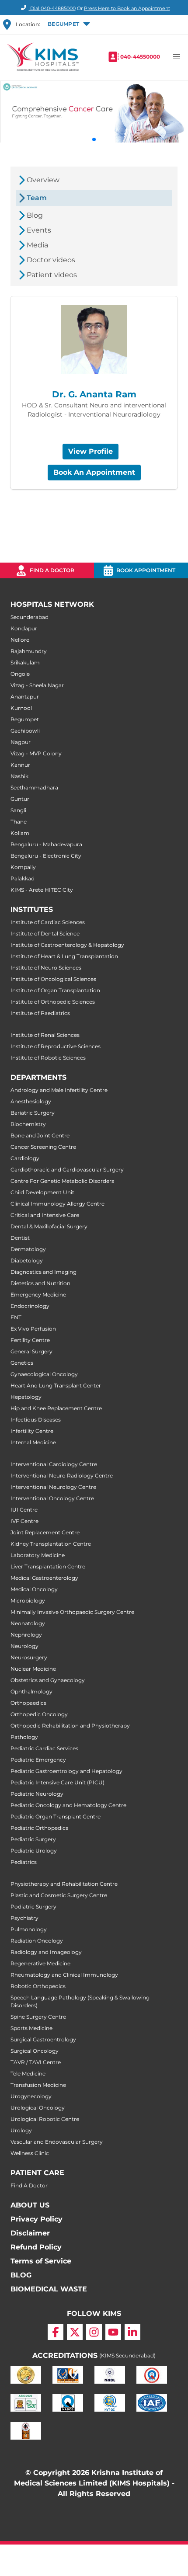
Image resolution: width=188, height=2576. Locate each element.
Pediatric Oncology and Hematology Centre (68, 1805)
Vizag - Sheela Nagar (37, 685)
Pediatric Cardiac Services (44, 1748)
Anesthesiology (31, 1101)
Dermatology (28, 1249)
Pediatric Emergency (38, 1760)
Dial (52, 8)
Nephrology (26, 1635)
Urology (21, 2130)
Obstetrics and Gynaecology (48, 1680)
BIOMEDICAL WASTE (49, 2289)
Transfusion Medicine (38, 2085)
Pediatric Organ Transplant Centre (56, 1816)
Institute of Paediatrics (40, 1013)
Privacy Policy (37, 2219)
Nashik (19, 776)
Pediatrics (24, 1862)
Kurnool (21, 708)
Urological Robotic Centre (45, 2119)
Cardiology (25, 1158)
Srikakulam (25, 662)
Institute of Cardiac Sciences (48, 922)
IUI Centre (24, 1510)
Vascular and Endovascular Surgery (57, 2142)
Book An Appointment (94, 472)
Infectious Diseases (36, 1420)
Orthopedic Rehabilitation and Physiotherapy (70, 1726)
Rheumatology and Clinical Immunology (64, 1975)
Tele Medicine (28, 2074)
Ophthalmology (31, 1691)
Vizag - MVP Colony (36, 753)
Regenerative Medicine (40, 1963)
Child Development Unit (42, 1192)
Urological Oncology (38, 2108)
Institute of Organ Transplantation (55, 990)
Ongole (20, 674)
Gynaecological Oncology (44, 1374)
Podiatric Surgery (33, 1907)
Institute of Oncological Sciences (53, 979)
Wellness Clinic (30, 2153)
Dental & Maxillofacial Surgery (49, 1226)
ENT (16, 1317)
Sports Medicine (31, 2028)
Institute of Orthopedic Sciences (53, 1002)
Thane (19, 822)
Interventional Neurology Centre (53, 1487)
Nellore (20, 640)
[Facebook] (56, 2332)
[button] (68, 24)
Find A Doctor (29, 2185)
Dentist (20, 1238)
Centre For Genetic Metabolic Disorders (62, 1181)
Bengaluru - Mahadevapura (46, 844)
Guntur (20, 799)
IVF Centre (24, 1521)
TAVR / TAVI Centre (36, 2062)
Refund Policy (36, 2247)
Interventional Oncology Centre (52, 1498)
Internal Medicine (33, 1442)
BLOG (21, 2275)
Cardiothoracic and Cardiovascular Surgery (67, 1170)
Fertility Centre (30, 1340)
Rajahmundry (29, 651)
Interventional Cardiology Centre (54, 1464)
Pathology (24, 1737)
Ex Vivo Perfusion (33, 1329)
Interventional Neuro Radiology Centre (62, 1476)
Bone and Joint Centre (40, 1135)
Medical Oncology (34, 1589)
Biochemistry (28, 1124)
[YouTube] (113, 2332)
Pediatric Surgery (33, 1839)
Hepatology (26, 1397)
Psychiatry (24, 1918)
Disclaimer (30, 2233)
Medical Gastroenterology (44, 1578)
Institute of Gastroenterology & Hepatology (67, 945)
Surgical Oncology (35, 2051)
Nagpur (21, 742)
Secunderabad (30, 617)
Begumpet (25, 719)
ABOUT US (30, 2205)
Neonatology (28, 1623)
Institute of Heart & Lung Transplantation (64, 956)
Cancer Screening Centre (43, 1147)
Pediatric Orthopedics (39, 1828)
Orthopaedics (28, 1703)
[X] (75, 2332)
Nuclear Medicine (33, 1669)
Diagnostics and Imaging (44, 1272)
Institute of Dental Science (45, 933)
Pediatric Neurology (37, 1794)
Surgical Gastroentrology (43, 2039)
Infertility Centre (32, 1431)
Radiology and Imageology (46, 1952)
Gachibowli (25, 731)
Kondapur (24, 628)
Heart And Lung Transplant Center (56, 1385)
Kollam (20, 833)
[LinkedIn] (132, 2332)
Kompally (23, 867)
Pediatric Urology (34, 1851)
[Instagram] (94, 2332)
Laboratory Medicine (38, 1555)
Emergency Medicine (38, 1295)
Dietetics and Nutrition (40, 1283)
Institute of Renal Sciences (45, 1035)
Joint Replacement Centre (45, 1532)
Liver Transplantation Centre (48, 1566)
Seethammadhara (34, 787)
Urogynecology (31, 2096)
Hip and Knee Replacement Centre (56, 1408)
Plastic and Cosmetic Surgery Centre (59, 1895)
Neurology (24, 1646)
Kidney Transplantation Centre (51, 1544)
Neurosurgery (29, 1657)
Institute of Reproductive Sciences (56, 1046)
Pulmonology (29, 1929)
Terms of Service (41, 2261)
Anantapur (25, 697)
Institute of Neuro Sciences (46, 968)
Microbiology (28, 1601)
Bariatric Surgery (33, 1113)
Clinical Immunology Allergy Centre (57, 1204)
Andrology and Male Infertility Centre (59, 1090)
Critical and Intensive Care (45, 1215)
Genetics (22, 1363)
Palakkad (23, 878)
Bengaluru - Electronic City (46, 856)
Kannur (20, 765)
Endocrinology (30, 1306)
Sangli (18, 810)
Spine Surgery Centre (38, 2017)
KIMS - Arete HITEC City (42, 890)
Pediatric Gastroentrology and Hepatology (66, 1771)
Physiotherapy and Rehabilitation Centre (64, 1884)
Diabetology (27, 1260)
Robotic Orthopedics (38, 1986)
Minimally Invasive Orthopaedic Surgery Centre (72, 1612)
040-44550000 (140, 57)
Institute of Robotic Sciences (48, 1058)
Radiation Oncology (37, 1941)
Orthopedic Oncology (39, 1714)
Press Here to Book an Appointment (127, 8)
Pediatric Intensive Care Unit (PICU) (57, 1782)
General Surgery (31, 1351)
